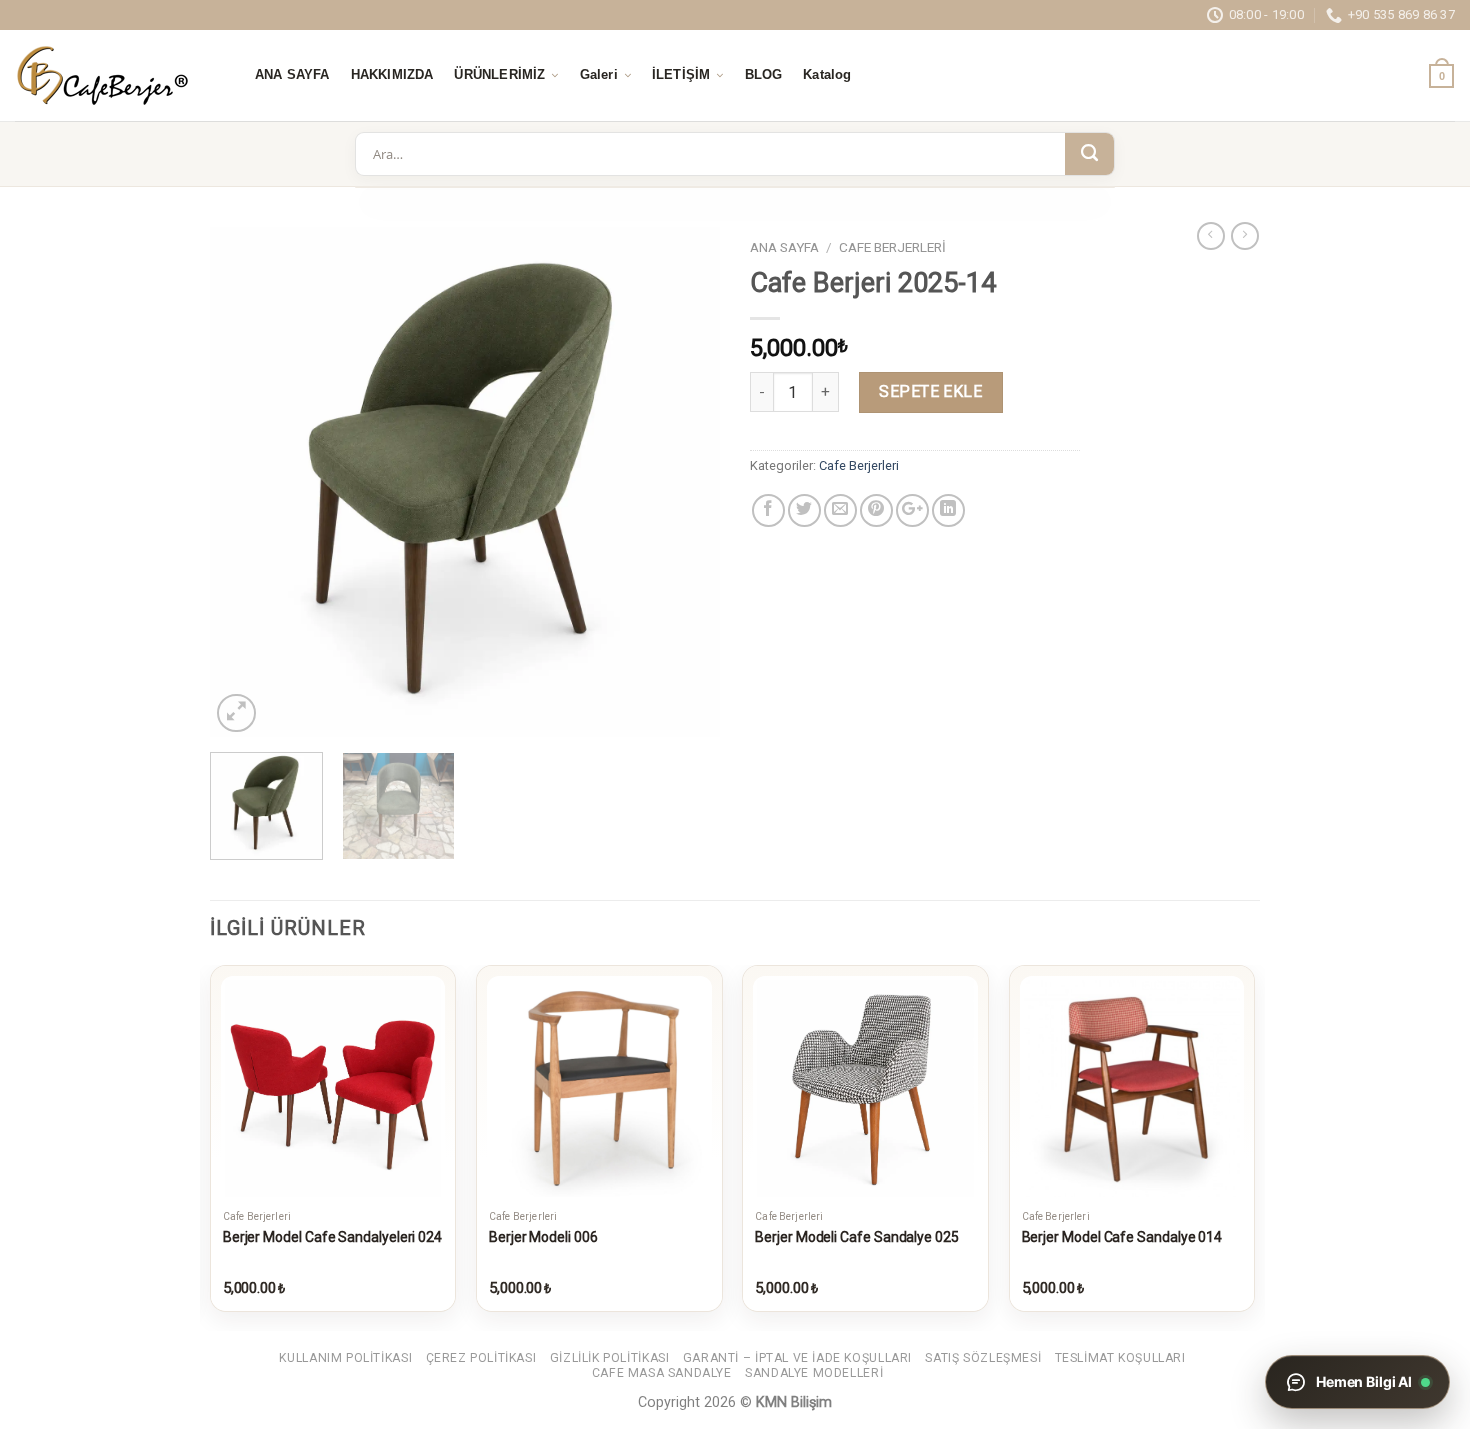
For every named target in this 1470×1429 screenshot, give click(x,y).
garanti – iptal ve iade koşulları (797, 1358)
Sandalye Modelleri (814, 1373)
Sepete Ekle (930, 391)
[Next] (685, 482)
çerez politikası (481, 1358)
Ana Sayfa (784, 247)
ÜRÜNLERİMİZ (499, 75)
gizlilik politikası (610, 1358)
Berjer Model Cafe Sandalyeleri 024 (332, 1237)
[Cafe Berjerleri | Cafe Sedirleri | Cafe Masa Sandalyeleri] (115, 75)
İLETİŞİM (681, 75)
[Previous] (245, 482)
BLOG (764, 75)
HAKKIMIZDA (392, 75)
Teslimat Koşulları (1120, 1358)
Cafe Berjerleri (892, 247)
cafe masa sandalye (662, 1373)
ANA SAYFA (292, 75)
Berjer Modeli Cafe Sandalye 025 (857, 1237)
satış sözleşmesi (983, 1358)
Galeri (599, 75)
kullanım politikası (345, 1358)
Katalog (827, 75)
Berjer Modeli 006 (543, 1237)
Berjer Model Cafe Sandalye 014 (1122, 1237)
